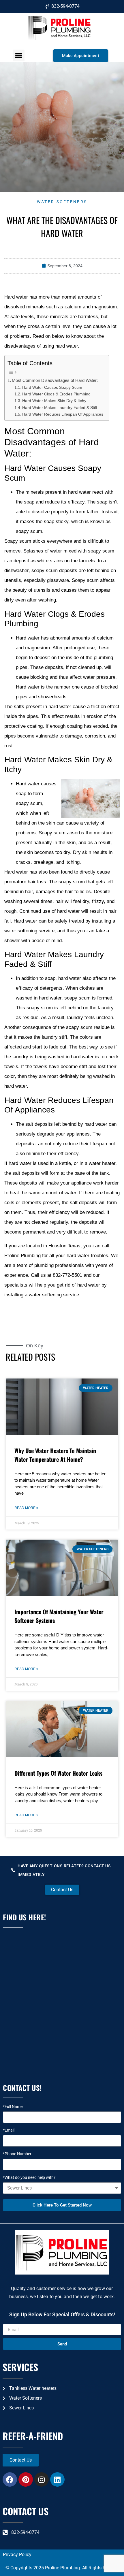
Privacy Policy (17, 2555)
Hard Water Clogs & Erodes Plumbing (56, 394)
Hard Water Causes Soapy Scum (52, 387)
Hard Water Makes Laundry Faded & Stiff (60, 408)
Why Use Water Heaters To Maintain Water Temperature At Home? (55, 1455)
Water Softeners (62, 202)
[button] (19, 55)
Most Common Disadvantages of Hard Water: (55, 380)
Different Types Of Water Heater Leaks (58, 1773)
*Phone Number (17, 2154)
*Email (9, 2130)
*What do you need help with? (29, 2178)
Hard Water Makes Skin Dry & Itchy (54, 401)
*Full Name (13, 2107)
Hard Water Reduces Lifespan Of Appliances (63, 414)
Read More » (26, 1508)
